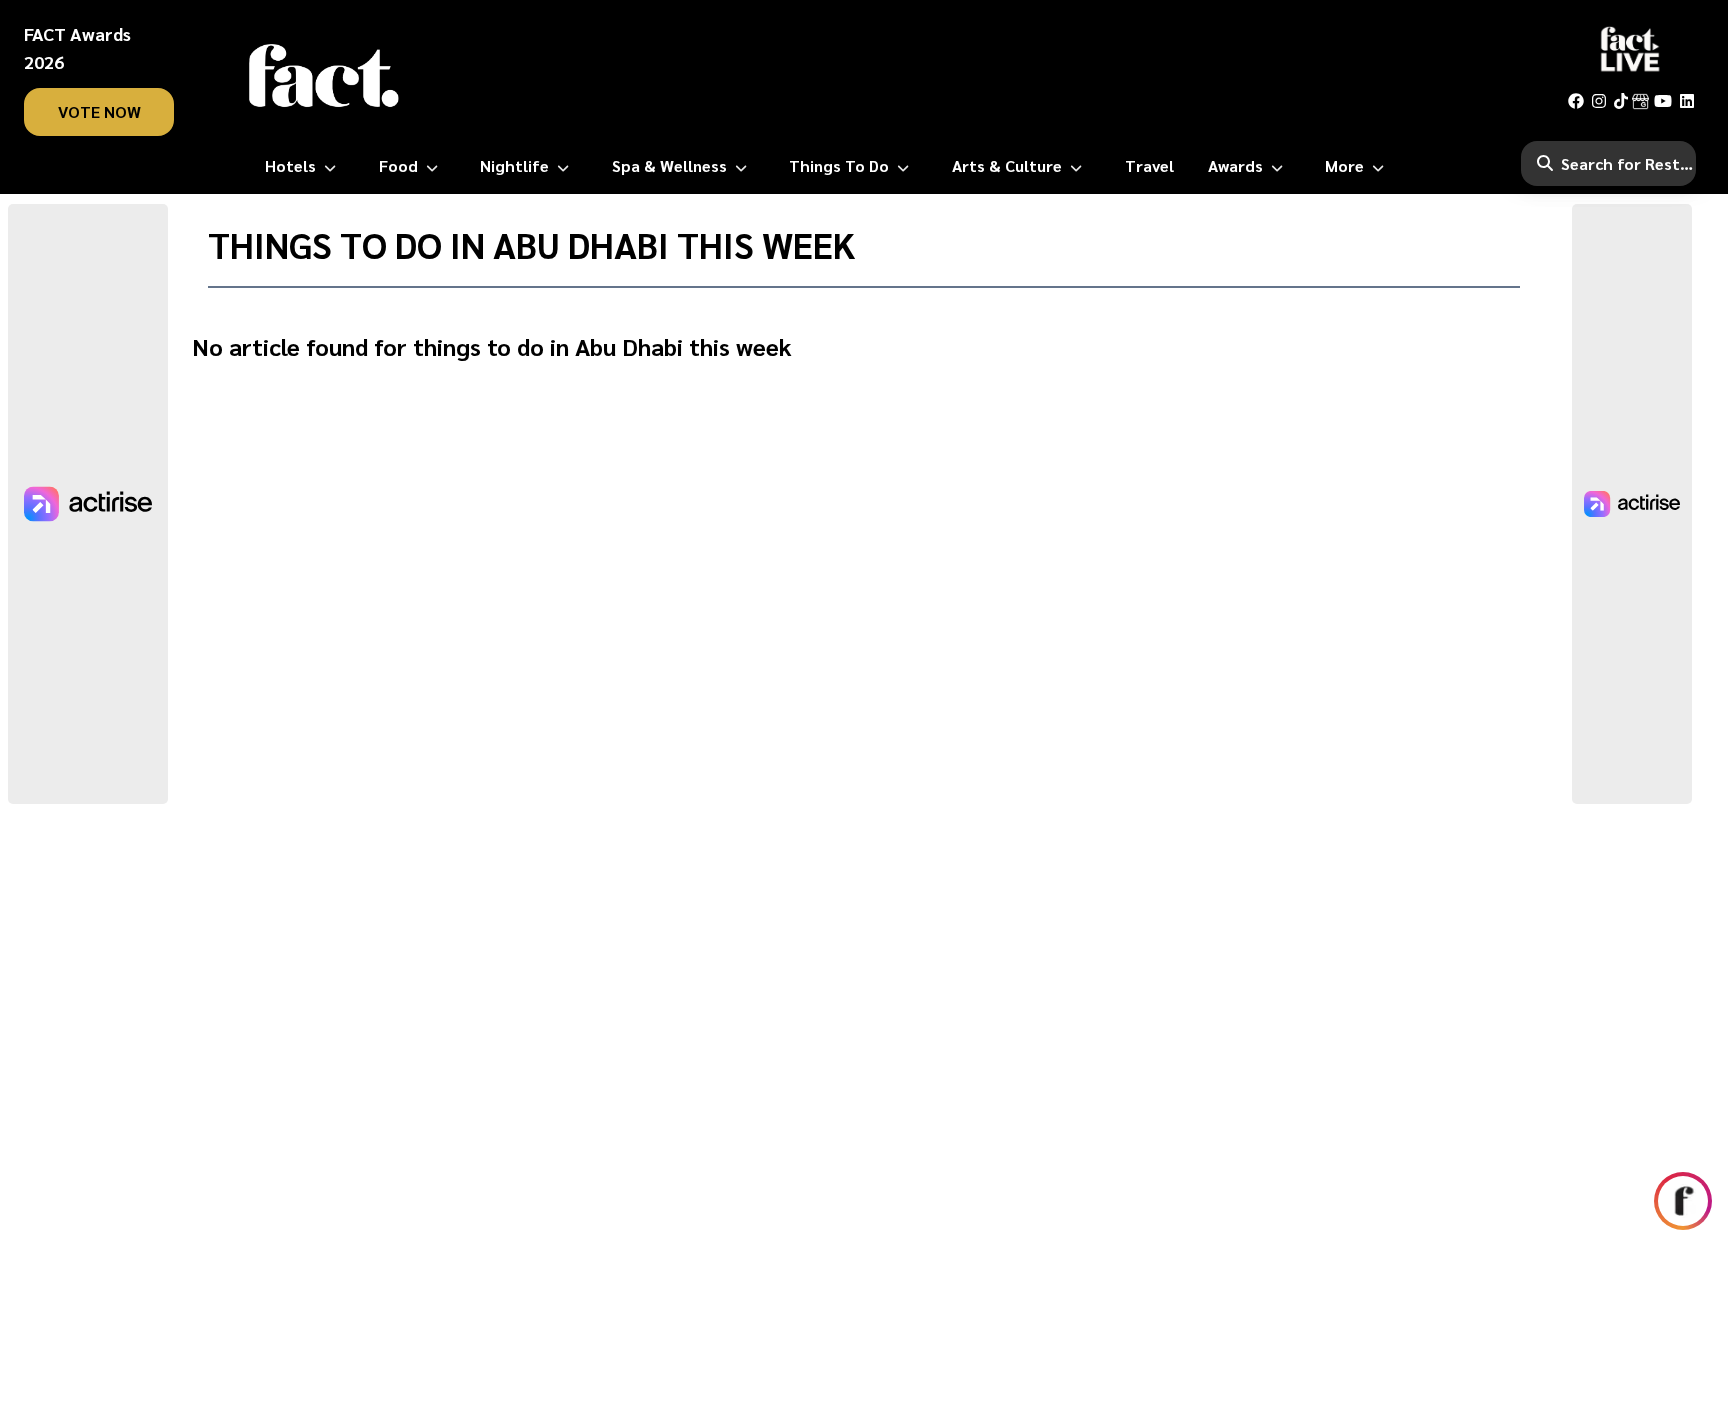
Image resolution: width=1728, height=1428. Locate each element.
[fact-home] (324, 76)
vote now (99, 111)
